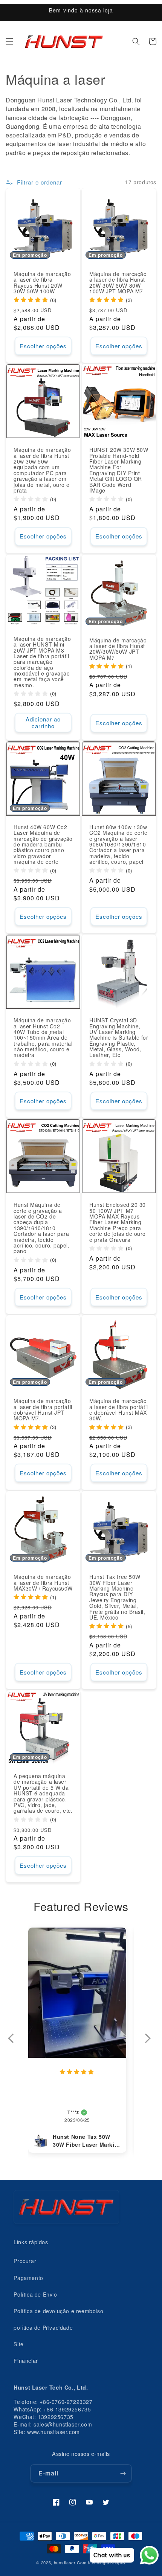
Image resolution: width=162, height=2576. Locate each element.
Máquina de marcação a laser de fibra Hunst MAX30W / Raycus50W (43, 1583)
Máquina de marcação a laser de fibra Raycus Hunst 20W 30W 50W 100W (42, 283)
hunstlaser (65, 2562)
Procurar (25, 2261)
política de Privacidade (43, 2327)
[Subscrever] (123, 2473)
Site (18, 2344)
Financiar (26, 2361)
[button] (9, 41)
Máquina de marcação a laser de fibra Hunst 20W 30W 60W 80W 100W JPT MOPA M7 (118, 283)
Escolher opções (43, 346)
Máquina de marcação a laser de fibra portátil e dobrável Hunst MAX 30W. (119, 1410)
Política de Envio (35, 2294)
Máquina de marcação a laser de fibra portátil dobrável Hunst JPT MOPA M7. (43, 1410)
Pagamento (28, 2278)
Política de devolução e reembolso (58, 2311)
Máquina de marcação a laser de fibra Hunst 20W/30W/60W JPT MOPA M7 (118, 649)
